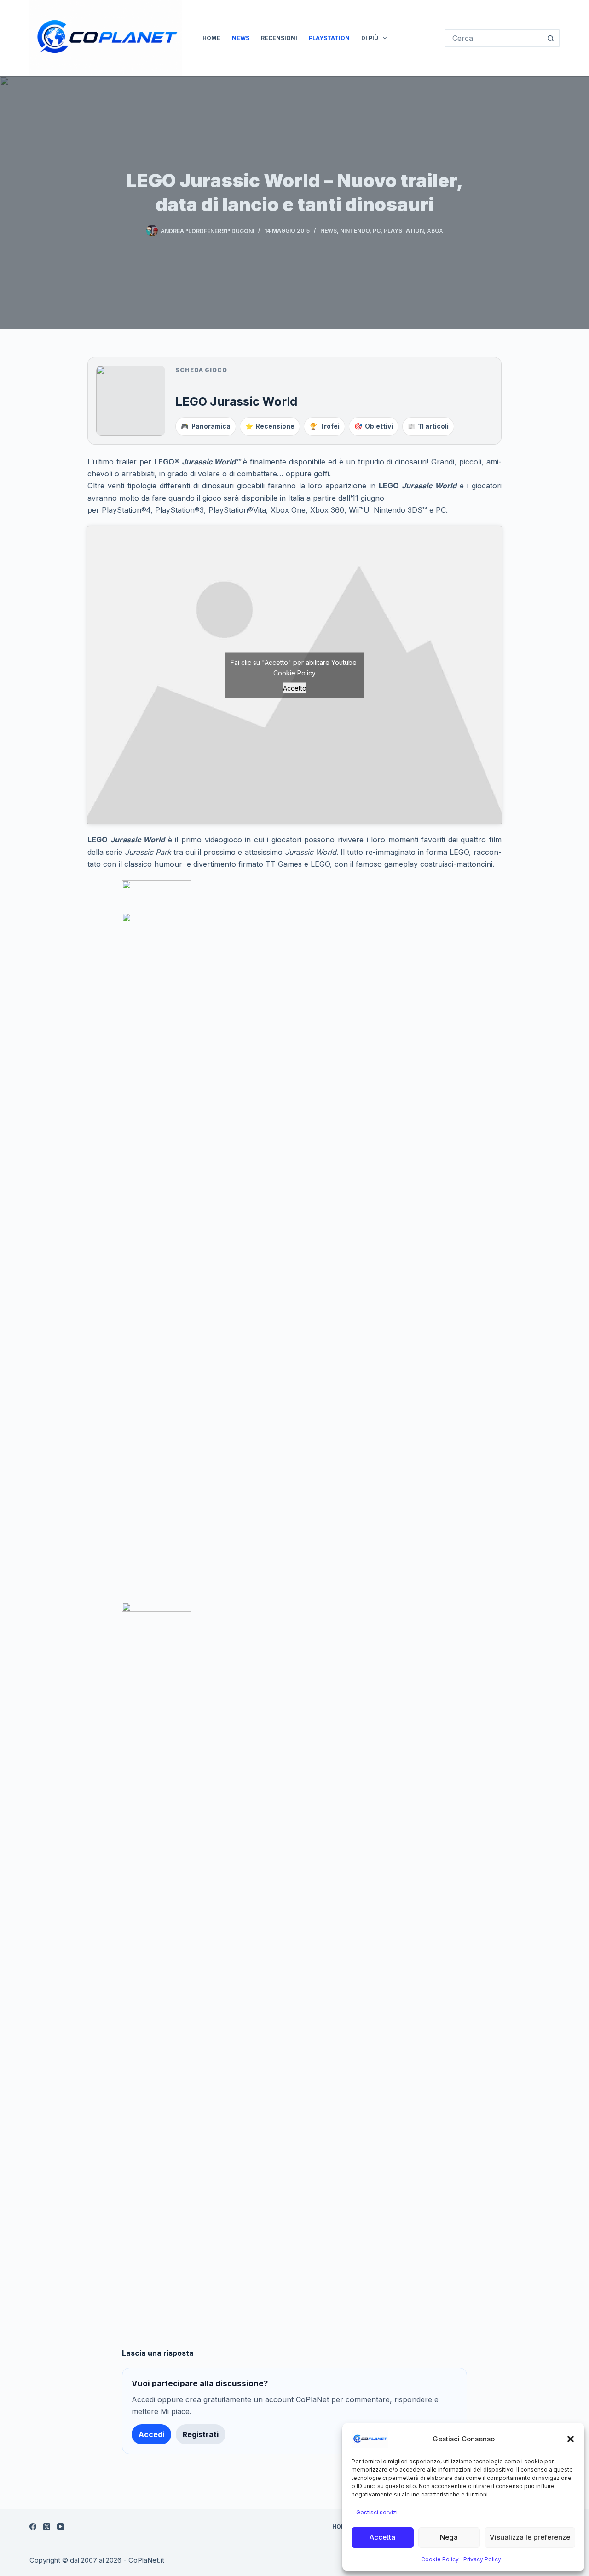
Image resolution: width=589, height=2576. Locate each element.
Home (211, 38)
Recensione (270, 426)
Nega (449, 2537)
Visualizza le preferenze (530, 2537)
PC (377, 231)
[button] (571, 2439)
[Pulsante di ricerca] (550, 38)
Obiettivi (374, 426)
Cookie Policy (440, 2559)
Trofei (324, 426)
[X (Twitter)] (47, 2527)
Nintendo (355, 231)
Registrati (201, 2434)
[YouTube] (61, 2527)
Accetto (295, 688)
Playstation (329, 38)
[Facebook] (33, 2527)
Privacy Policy (482, 2559)
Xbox (435, 231)
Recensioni (279, 38)
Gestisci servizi (377, 2512)
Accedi (151, 2434)
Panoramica (206, 426)
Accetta (382, 2537)
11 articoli (428, 426)
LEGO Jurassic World (236, 401)
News (241, 38)
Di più (370, 38)
